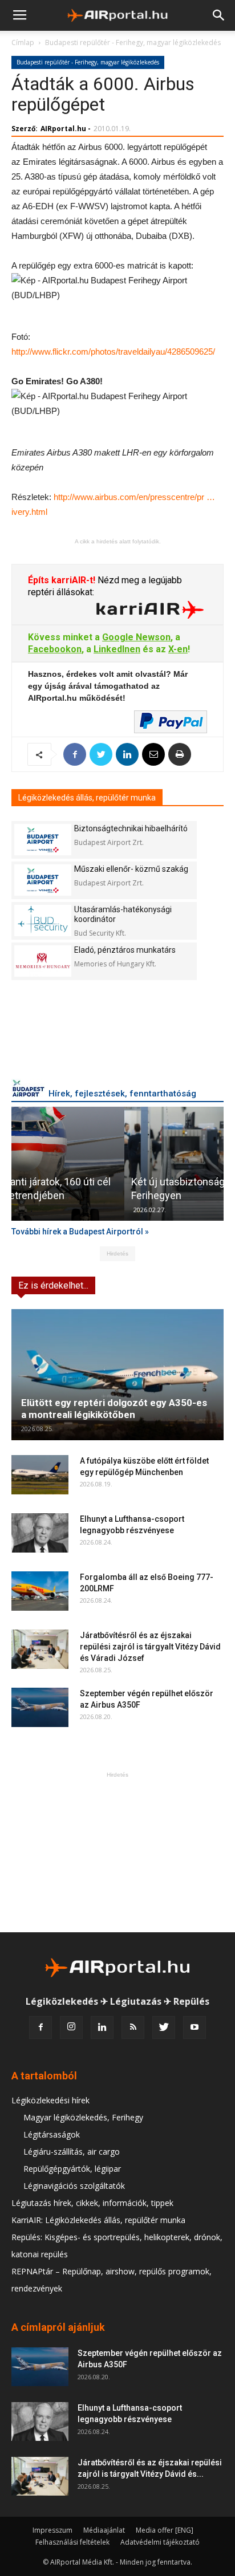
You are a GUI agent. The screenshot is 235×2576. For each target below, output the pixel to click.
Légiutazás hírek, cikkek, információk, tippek (92, 2203)
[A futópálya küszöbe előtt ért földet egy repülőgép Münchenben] (40, 1475)
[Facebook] (40, 2028)
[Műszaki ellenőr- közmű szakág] (43, 880)
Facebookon (55, 649)
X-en (178, 649)
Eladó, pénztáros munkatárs (125, 950)
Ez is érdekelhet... (53, 1285)
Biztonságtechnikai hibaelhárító (131, 828)
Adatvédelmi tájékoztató (160, 2542)
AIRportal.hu (63, 129)
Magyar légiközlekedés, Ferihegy (83, 2117)
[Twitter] (164, 2028)
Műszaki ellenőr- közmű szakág (131, 869)
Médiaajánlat (104, 2530)
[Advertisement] (117, 1852)
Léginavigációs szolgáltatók (74, 2186)
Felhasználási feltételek (72, 2542)
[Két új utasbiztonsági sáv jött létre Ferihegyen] (117, 1164)
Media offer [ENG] (165, 2530)
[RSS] (133, 2028)
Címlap (23, 42)
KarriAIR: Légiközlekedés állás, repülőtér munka (98, 2220)
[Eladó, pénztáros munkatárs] (43, 961)
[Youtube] (195, 2028)
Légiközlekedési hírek (50, 2100)
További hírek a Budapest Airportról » (80, 1232)
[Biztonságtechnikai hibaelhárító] (43, 840)
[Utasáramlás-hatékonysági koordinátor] (43, 921)
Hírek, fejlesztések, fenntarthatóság (122, 1094)
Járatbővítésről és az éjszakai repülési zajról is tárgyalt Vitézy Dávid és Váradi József (150, 1647)
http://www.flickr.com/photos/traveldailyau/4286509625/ (113, 352)
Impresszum (52, 2530)
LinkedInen (117, 649)
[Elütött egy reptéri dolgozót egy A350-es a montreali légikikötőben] (117, 1375)
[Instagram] (71, 2028)
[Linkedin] (102, 2028)
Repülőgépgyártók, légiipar (72, 2169)
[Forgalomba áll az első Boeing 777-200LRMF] (40, 1591)
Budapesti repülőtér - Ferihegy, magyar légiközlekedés (133, 42)
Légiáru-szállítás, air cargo (72, 2152)
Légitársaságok (52, 2134)
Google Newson (136, 637)
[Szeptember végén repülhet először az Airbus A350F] (40, 1707)
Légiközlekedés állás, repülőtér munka (87, 798)
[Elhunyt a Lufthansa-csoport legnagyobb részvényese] (40, 1533)
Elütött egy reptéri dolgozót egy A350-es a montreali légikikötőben (114, 1409)
